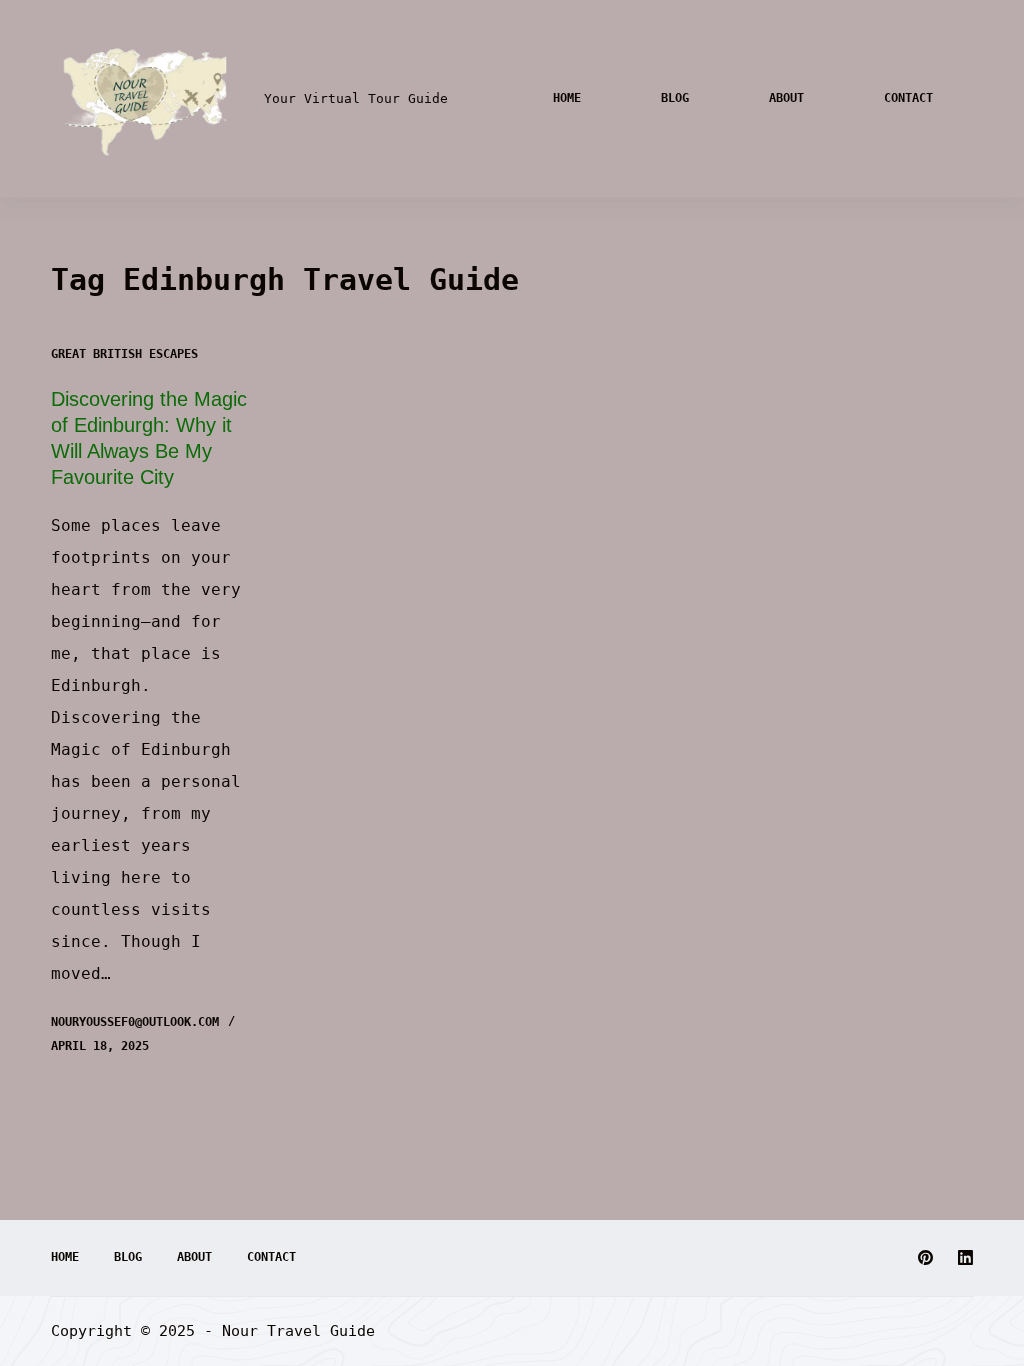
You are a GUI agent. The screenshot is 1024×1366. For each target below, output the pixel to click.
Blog (675, 98)
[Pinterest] (925, 1257)
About (786, 98)
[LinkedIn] (965, 1257)
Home (567, 98)
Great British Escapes (124, 354)
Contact (908, 98)
